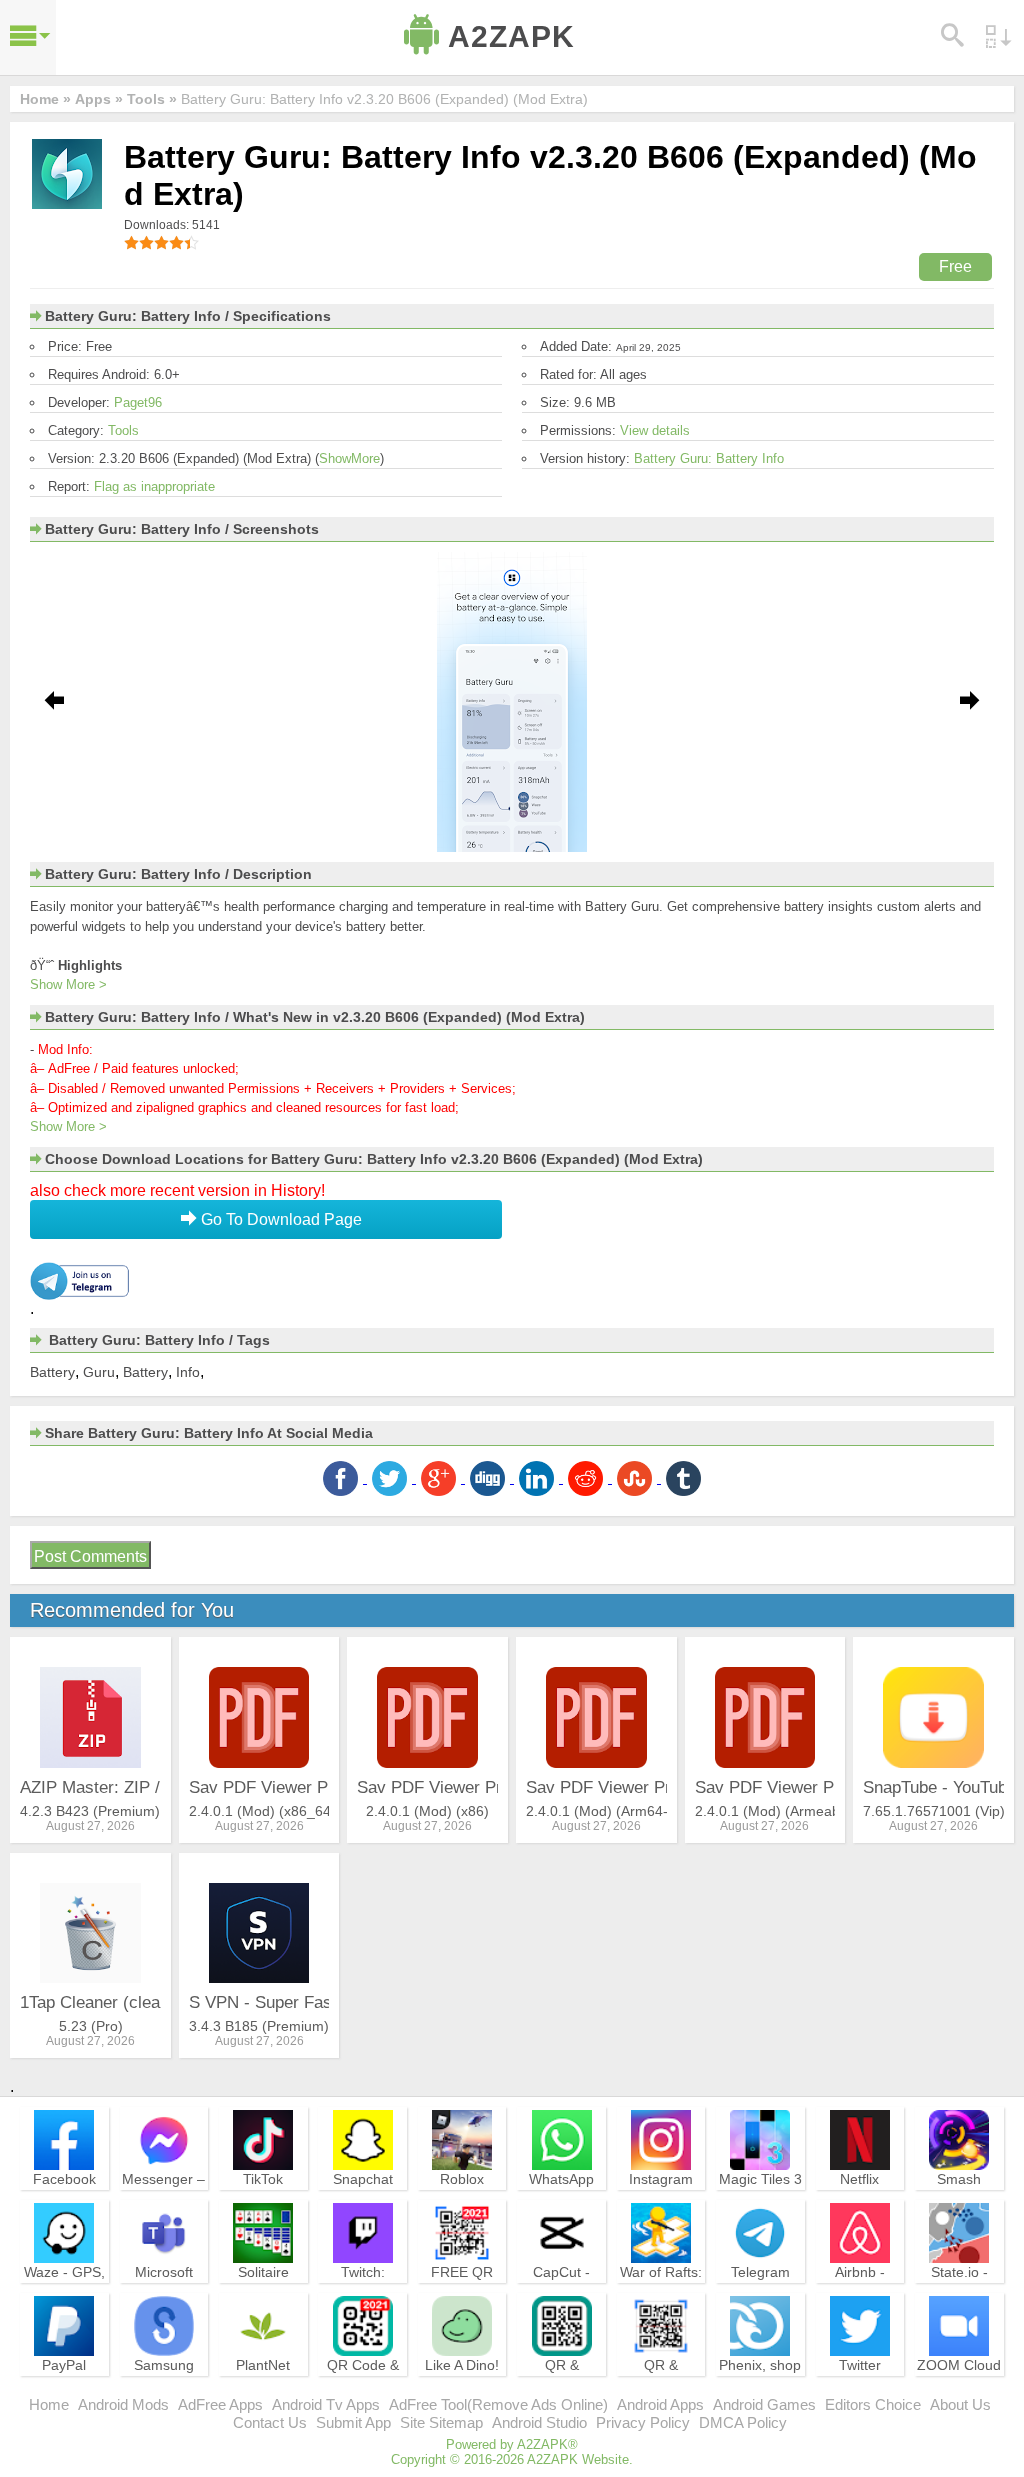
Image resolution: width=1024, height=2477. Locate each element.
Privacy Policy (643, 2422)
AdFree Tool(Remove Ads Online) (498, 2404)
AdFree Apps (220, 2404)
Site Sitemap (441, 2422)
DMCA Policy (743, 2422)
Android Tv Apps (326, 2404)
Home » (45, 99)
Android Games (764, 2404)
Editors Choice (873, 2404)
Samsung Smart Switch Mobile (163, 2383)
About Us (960, 2404)
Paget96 (138, 402)
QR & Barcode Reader (561, 2383)
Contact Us (270, 2422)
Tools (123, 430)
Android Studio (539, 2422)
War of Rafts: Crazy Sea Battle (661, 2290)
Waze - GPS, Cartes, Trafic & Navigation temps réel (64, 2299)
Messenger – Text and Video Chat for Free (163, 2206)
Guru (99, 1372)
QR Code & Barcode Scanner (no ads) (363, 2392)
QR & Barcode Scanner (661, 2383)
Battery (52, 1372)
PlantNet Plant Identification (263, 2383)
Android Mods (123, 2404)
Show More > (68, 984)
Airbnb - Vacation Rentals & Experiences (860, 2299)
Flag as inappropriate (154, 486)
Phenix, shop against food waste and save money (760, 2392)
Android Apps (660, 2404)
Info (188, 1372)
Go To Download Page (279, 1219)
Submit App (353, 2422)
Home (49, 2404)
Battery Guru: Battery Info (709, 458)
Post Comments (90, 1556)
